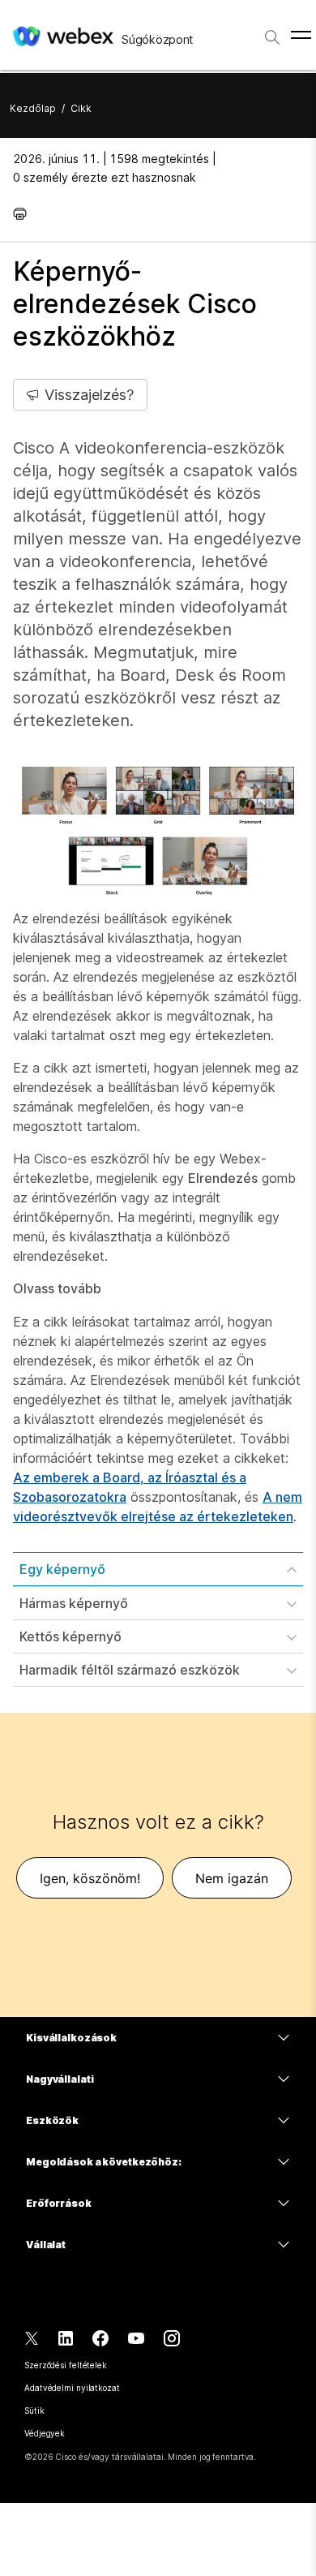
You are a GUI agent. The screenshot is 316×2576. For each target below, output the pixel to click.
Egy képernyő (62, 1569)
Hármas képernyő (74, 1603)
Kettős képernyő (70, 1636)
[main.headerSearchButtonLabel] (272, 32)
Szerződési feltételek (66, 2365)
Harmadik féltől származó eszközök (130, 1670)
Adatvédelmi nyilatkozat (72, 2388)
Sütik (34, 2410)
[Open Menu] (301, 35)
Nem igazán (232, 1878)
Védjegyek (45, 2433)
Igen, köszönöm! (90, 1878)
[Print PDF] (24, 213)
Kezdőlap (33, 108)
